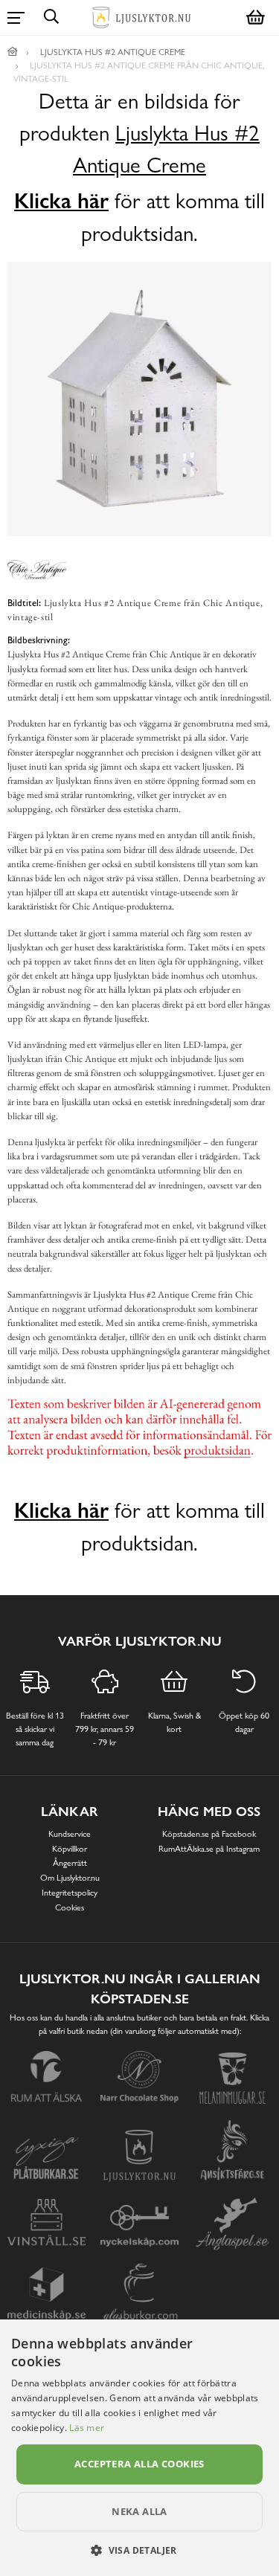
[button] (139, 2550)
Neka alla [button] (139, 2511)
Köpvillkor (70, 1849)
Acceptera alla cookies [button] (139, 2464)
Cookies (70, 1907)
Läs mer (87, 2428)
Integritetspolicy (70, 1893)
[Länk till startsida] (13, 52)
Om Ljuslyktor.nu (70, 1878)
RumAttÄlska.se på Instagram (209, 1849)
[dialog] (139, 2448)
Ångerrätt (70, 1863)
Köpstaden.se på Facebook (209, 1834)
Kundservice (70, 1834)
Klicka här (61, 201)
